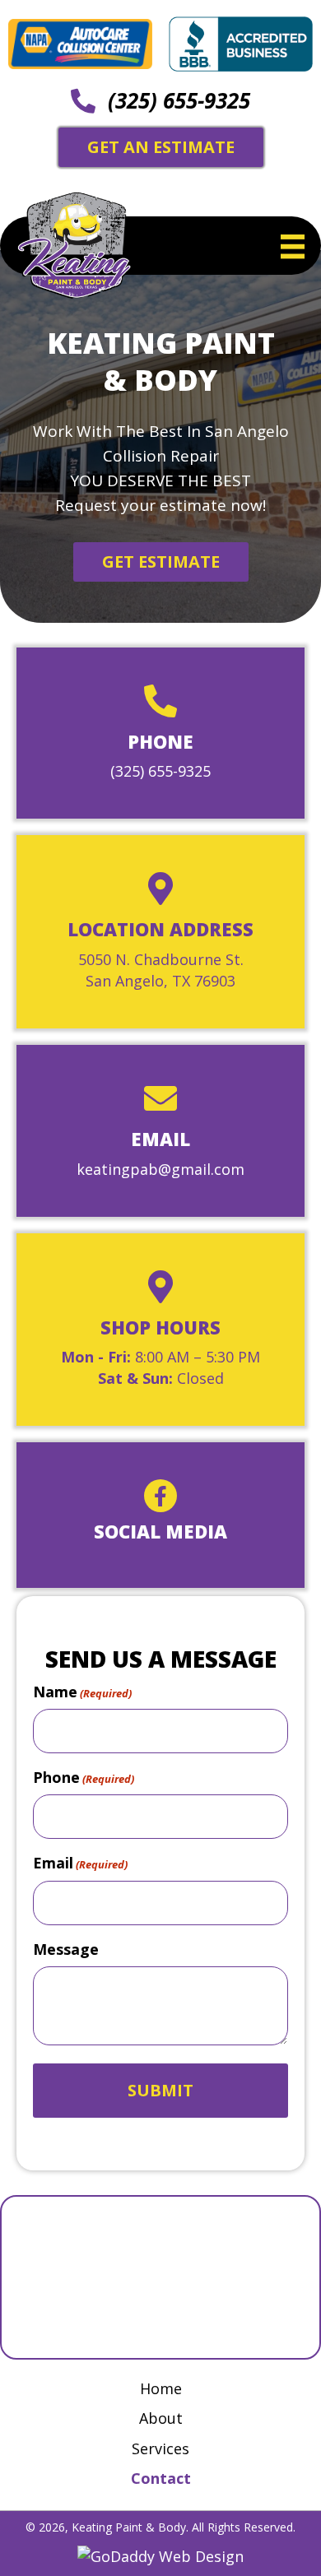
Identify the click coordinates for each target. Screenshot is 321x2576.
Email (80, 1863)
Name (82, 1692)
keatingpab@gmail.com (160, 1169)
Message (66, 1949)
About (161, 2418)
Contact (161, 2478)
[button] (161, 562)
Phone (84, 1777)
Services (160, 2448)
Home (161, 2388)
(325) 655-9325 (179, 100)
